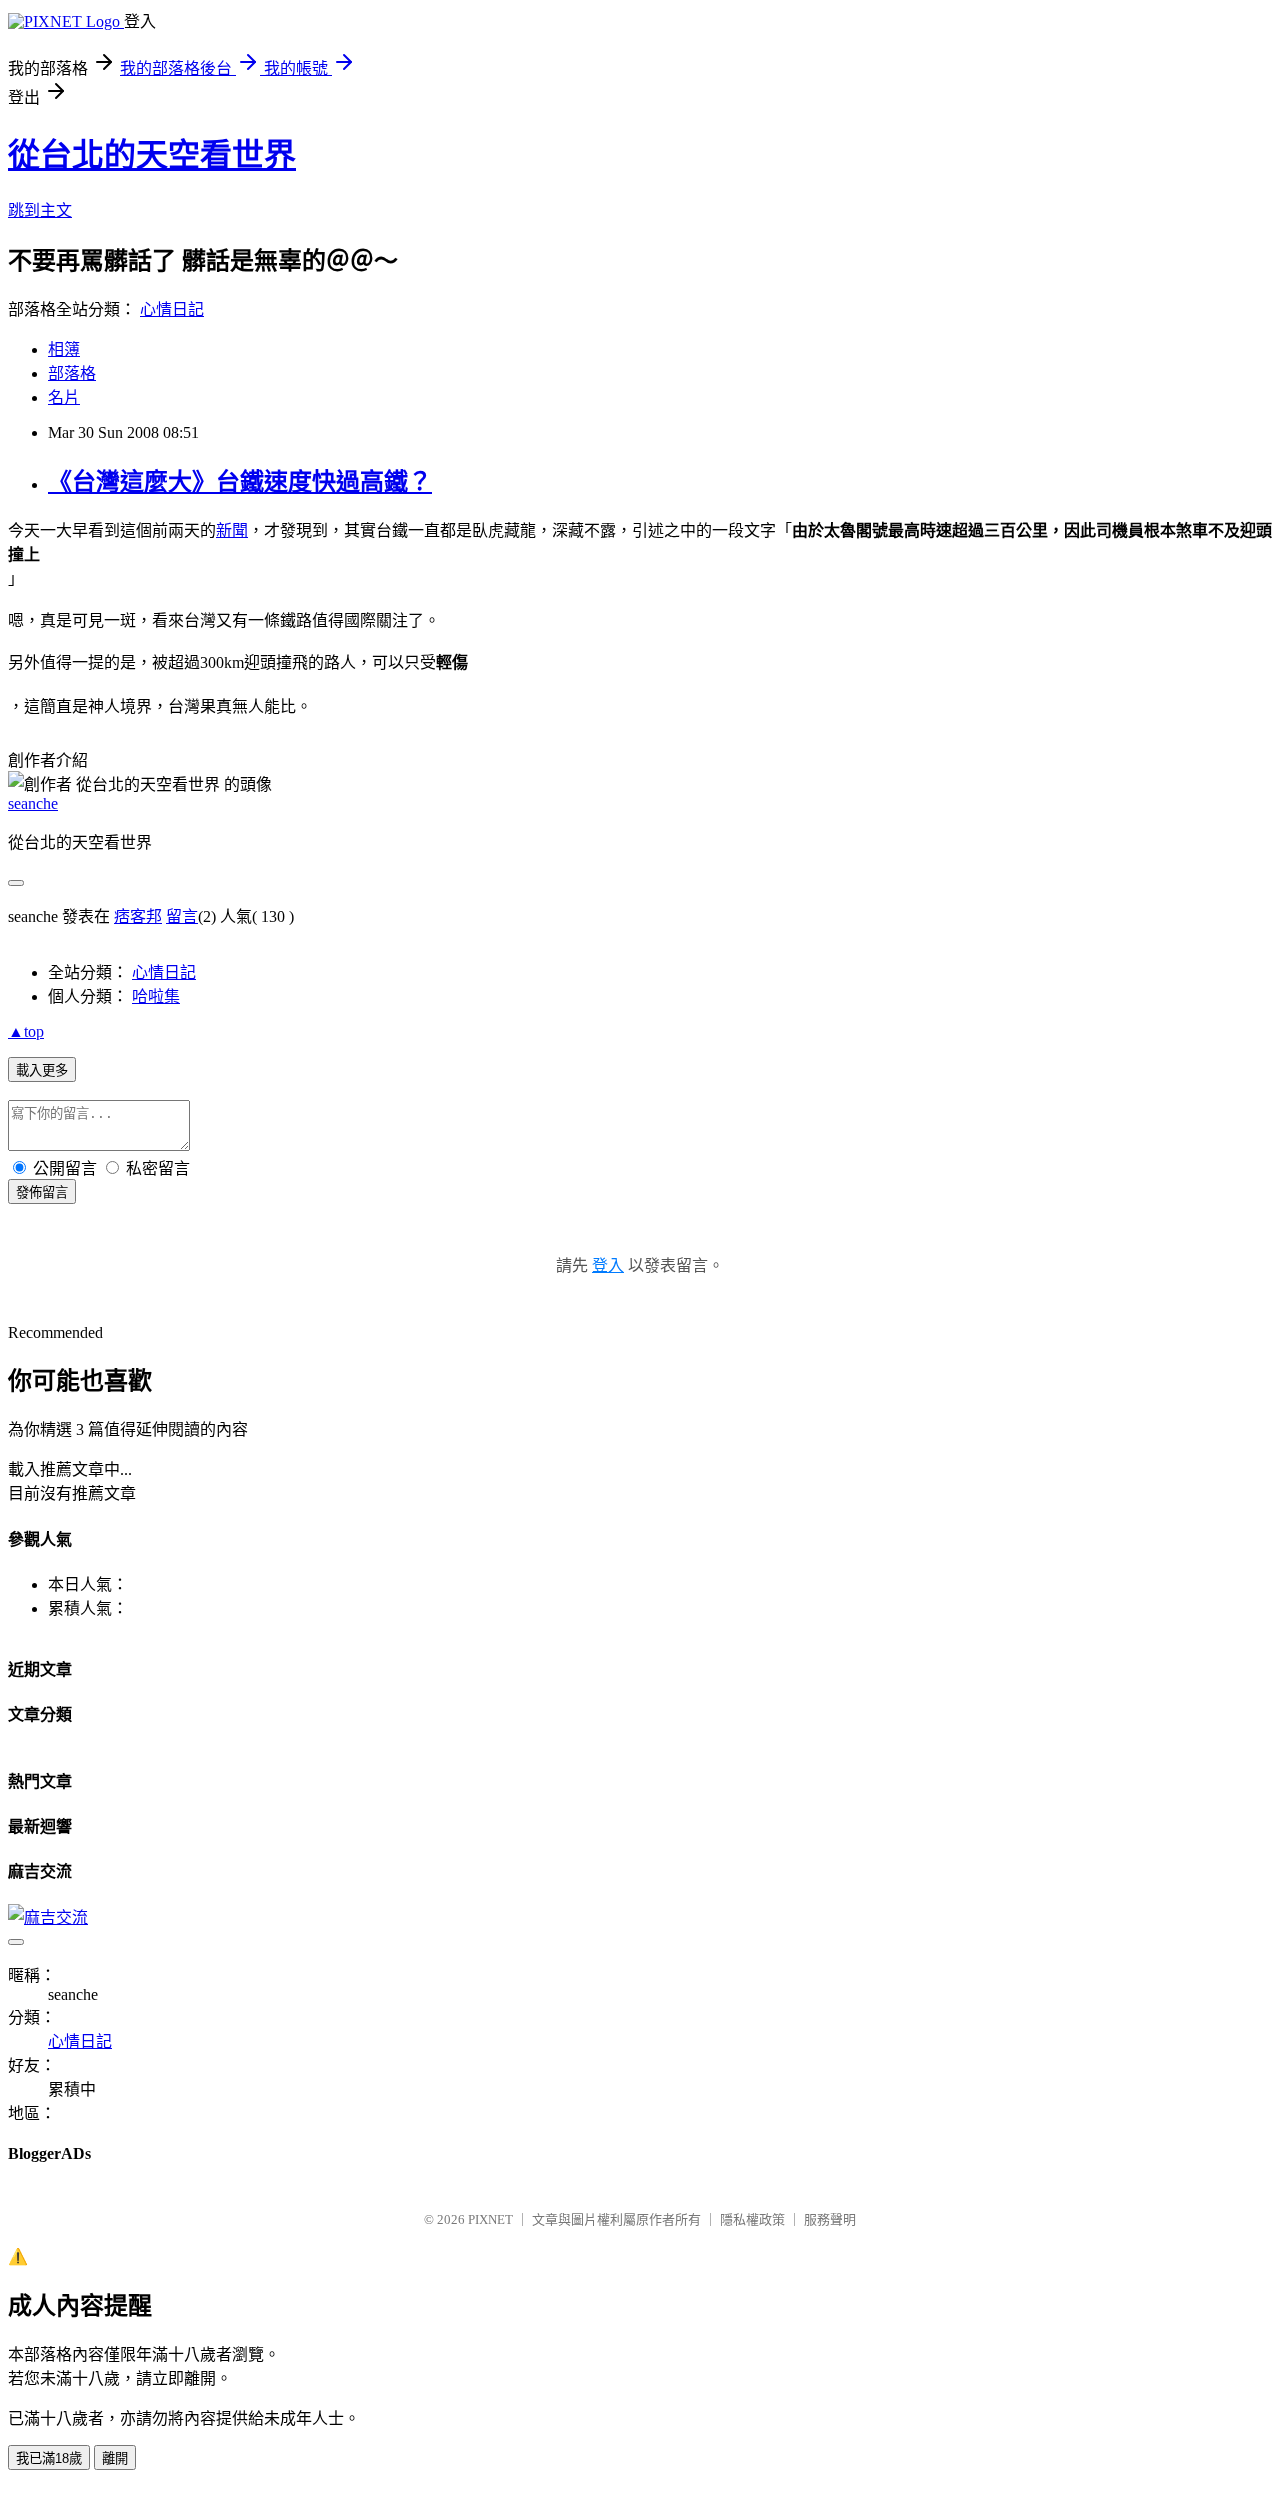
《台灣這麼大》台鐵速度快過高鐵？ (240, 482)
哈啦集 (156, 996)
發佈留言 (42, 1192)
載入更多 (42, 1070)
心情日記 (172, 309)
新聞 (232, 530)
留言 (182, 916)
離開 (115, 2458)
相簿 (64, 349)
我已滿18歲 (49, 2458)
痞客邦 (138, 916)
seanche (33, 803)
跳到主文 (40, 210)
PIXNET (490, 2219)
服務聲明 (830, 2219)
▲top (26, 1031)
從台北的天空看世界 (152, 155)
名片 (64, 397)
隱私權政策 (752, 2219)
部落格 (72, 373)
